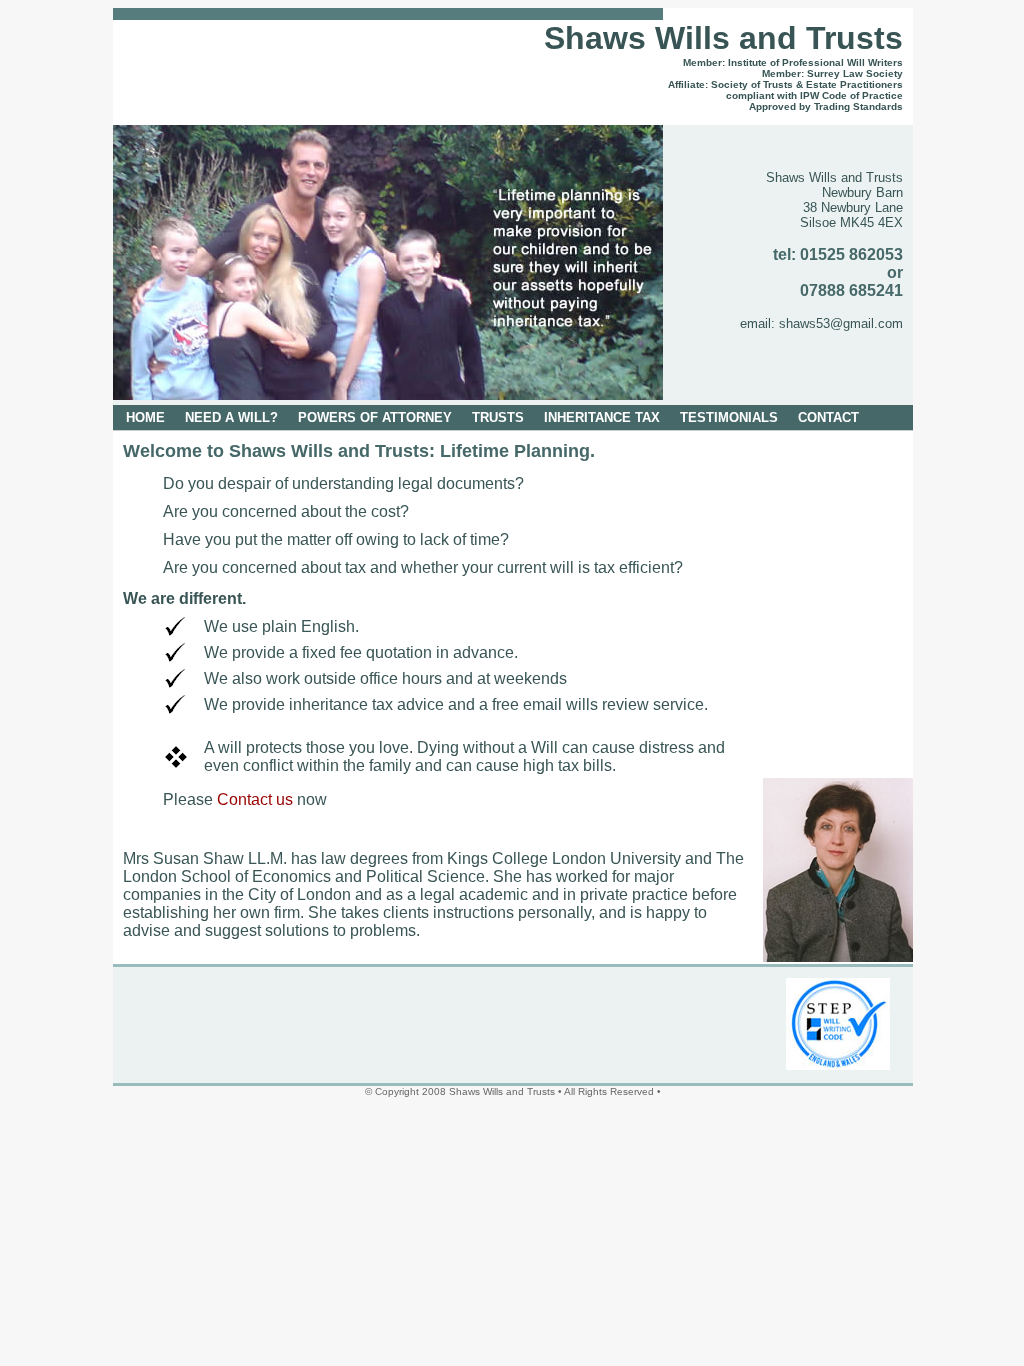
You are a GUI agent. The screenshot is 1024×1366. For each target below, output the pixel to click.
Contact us (253, 799)
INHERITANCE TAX (602, 417)
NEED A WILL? (231, 417)
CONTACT (828, 417)
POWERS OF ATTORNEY (375, 417)
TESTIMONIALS (729, 417)
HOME (145, 417)
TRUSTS (498, 417)
